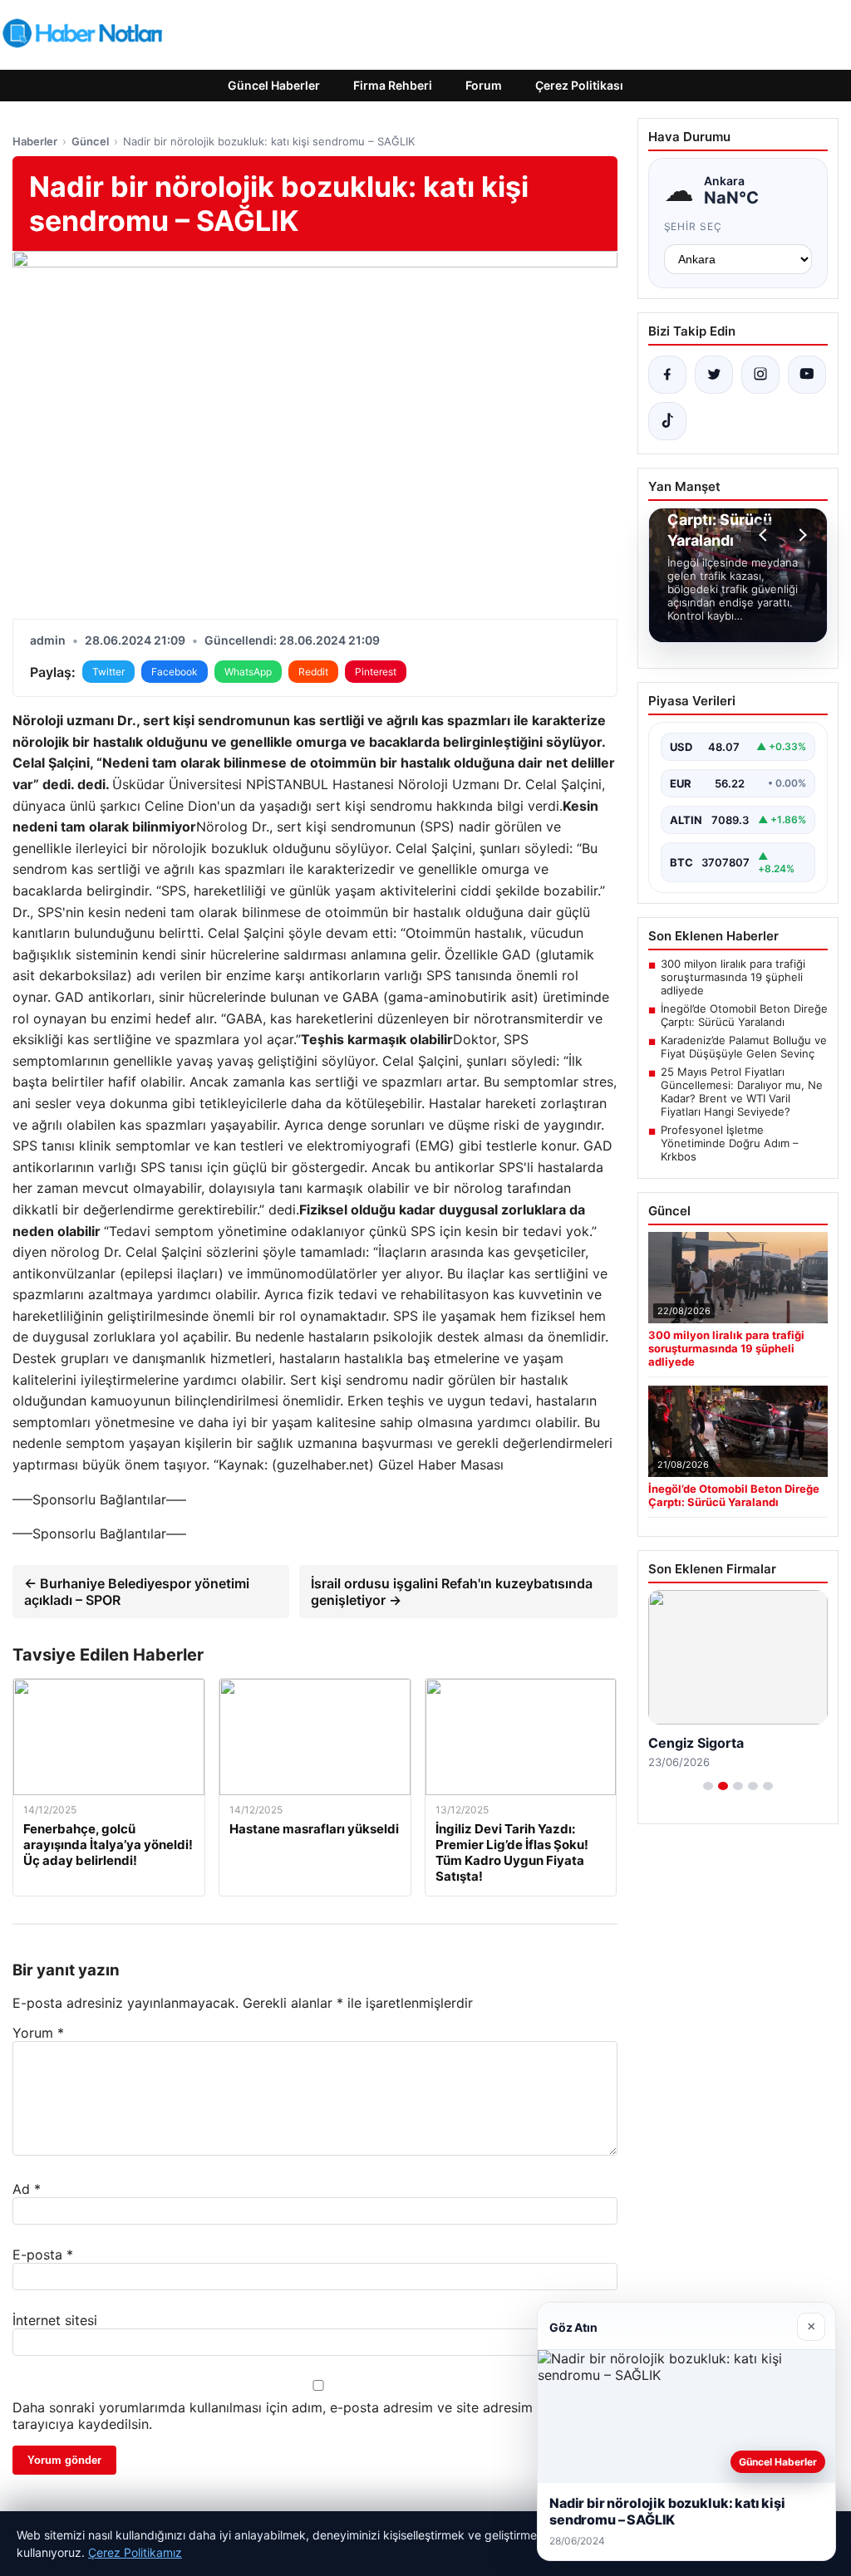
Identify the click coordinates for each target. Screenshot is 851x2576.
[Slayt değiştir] (708, 1786)
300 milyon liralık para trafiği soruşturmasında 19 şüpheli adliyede (733, 977)
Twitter (108, 672)
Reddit (313, 672)
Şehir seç (694, 226)
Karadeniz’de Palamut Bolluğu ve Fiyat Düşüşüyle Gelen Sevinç (744, 1047)
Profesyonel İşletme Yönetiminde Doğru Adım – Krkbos (730, 1143)
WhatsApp (248, 672)
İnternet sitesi (55, 2320)
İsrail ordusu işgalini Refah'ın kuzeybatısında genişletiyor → (452, 1592)
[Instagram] (760, 375)
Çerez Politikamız (135, 2552)
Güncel (90, 141)
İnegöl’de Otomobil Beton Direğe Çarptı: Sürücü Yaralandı (744, 1015)
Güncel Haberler (274, 85)
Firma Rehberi (393, 85)
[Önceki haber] (765, 535)
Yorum (38, 2033)
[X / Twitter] (714, 375)
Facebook (175, 672)
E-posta (43, 2255)
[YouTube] (807, 375)
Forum (484, 85)
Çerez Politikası (579, 85)
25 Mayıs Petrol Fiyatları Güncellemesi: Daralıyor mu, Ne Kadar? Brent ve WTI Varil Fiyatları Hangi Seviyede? (742, 1092)
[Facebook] (667, 375)
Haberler (35, 141)
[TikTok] (667, 421)
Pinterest (376, 672)
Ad (27, 2189)
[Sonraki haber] (800, 535)
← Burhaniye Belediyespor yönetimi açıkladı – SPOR (137, 1592)
